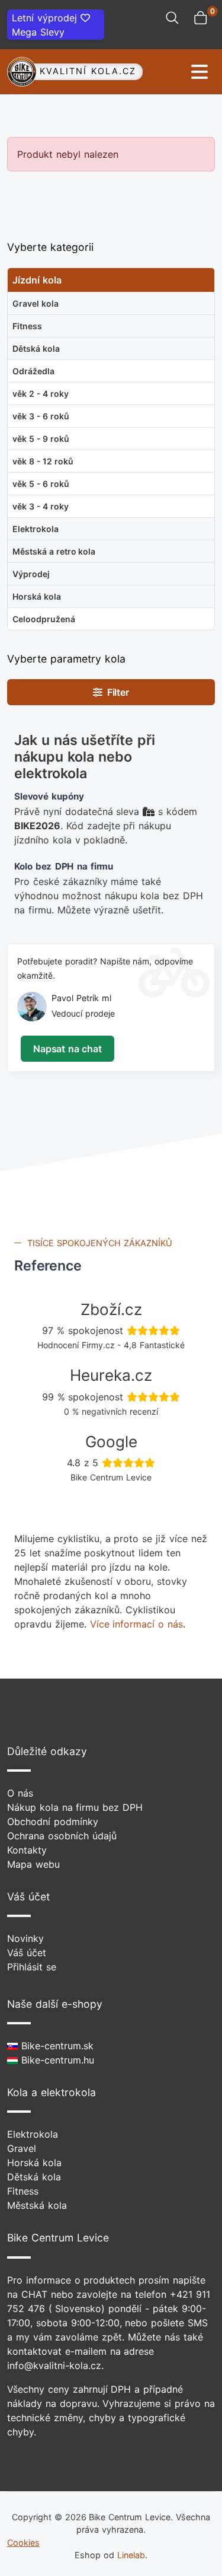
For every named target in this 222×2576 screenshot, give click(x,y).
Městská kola (37, 2205)
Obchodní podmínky (53, 1822)
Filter (116, 692)
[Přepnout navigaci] (179, 72)
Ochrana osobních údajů (62, 1836)
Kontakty (27, 1850)
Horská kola (34, 2163)
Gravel (22, 2148)
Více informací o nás (136, 1624)
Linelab (131, 2555)
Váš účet (27, 1953)
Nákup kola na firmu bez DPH (75, 1807)
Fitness (23, 2191)
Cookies (23, 2542)
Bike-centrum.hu (56, 2060)
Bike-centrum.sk (56, 2046)
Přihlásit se (32, 1967)
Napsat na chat (67, 1049)
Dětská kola (34, 2177)
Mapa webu (33, 1864)
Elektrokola (33, 2134)
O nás (20, 1793)
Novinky (25, 1938)
